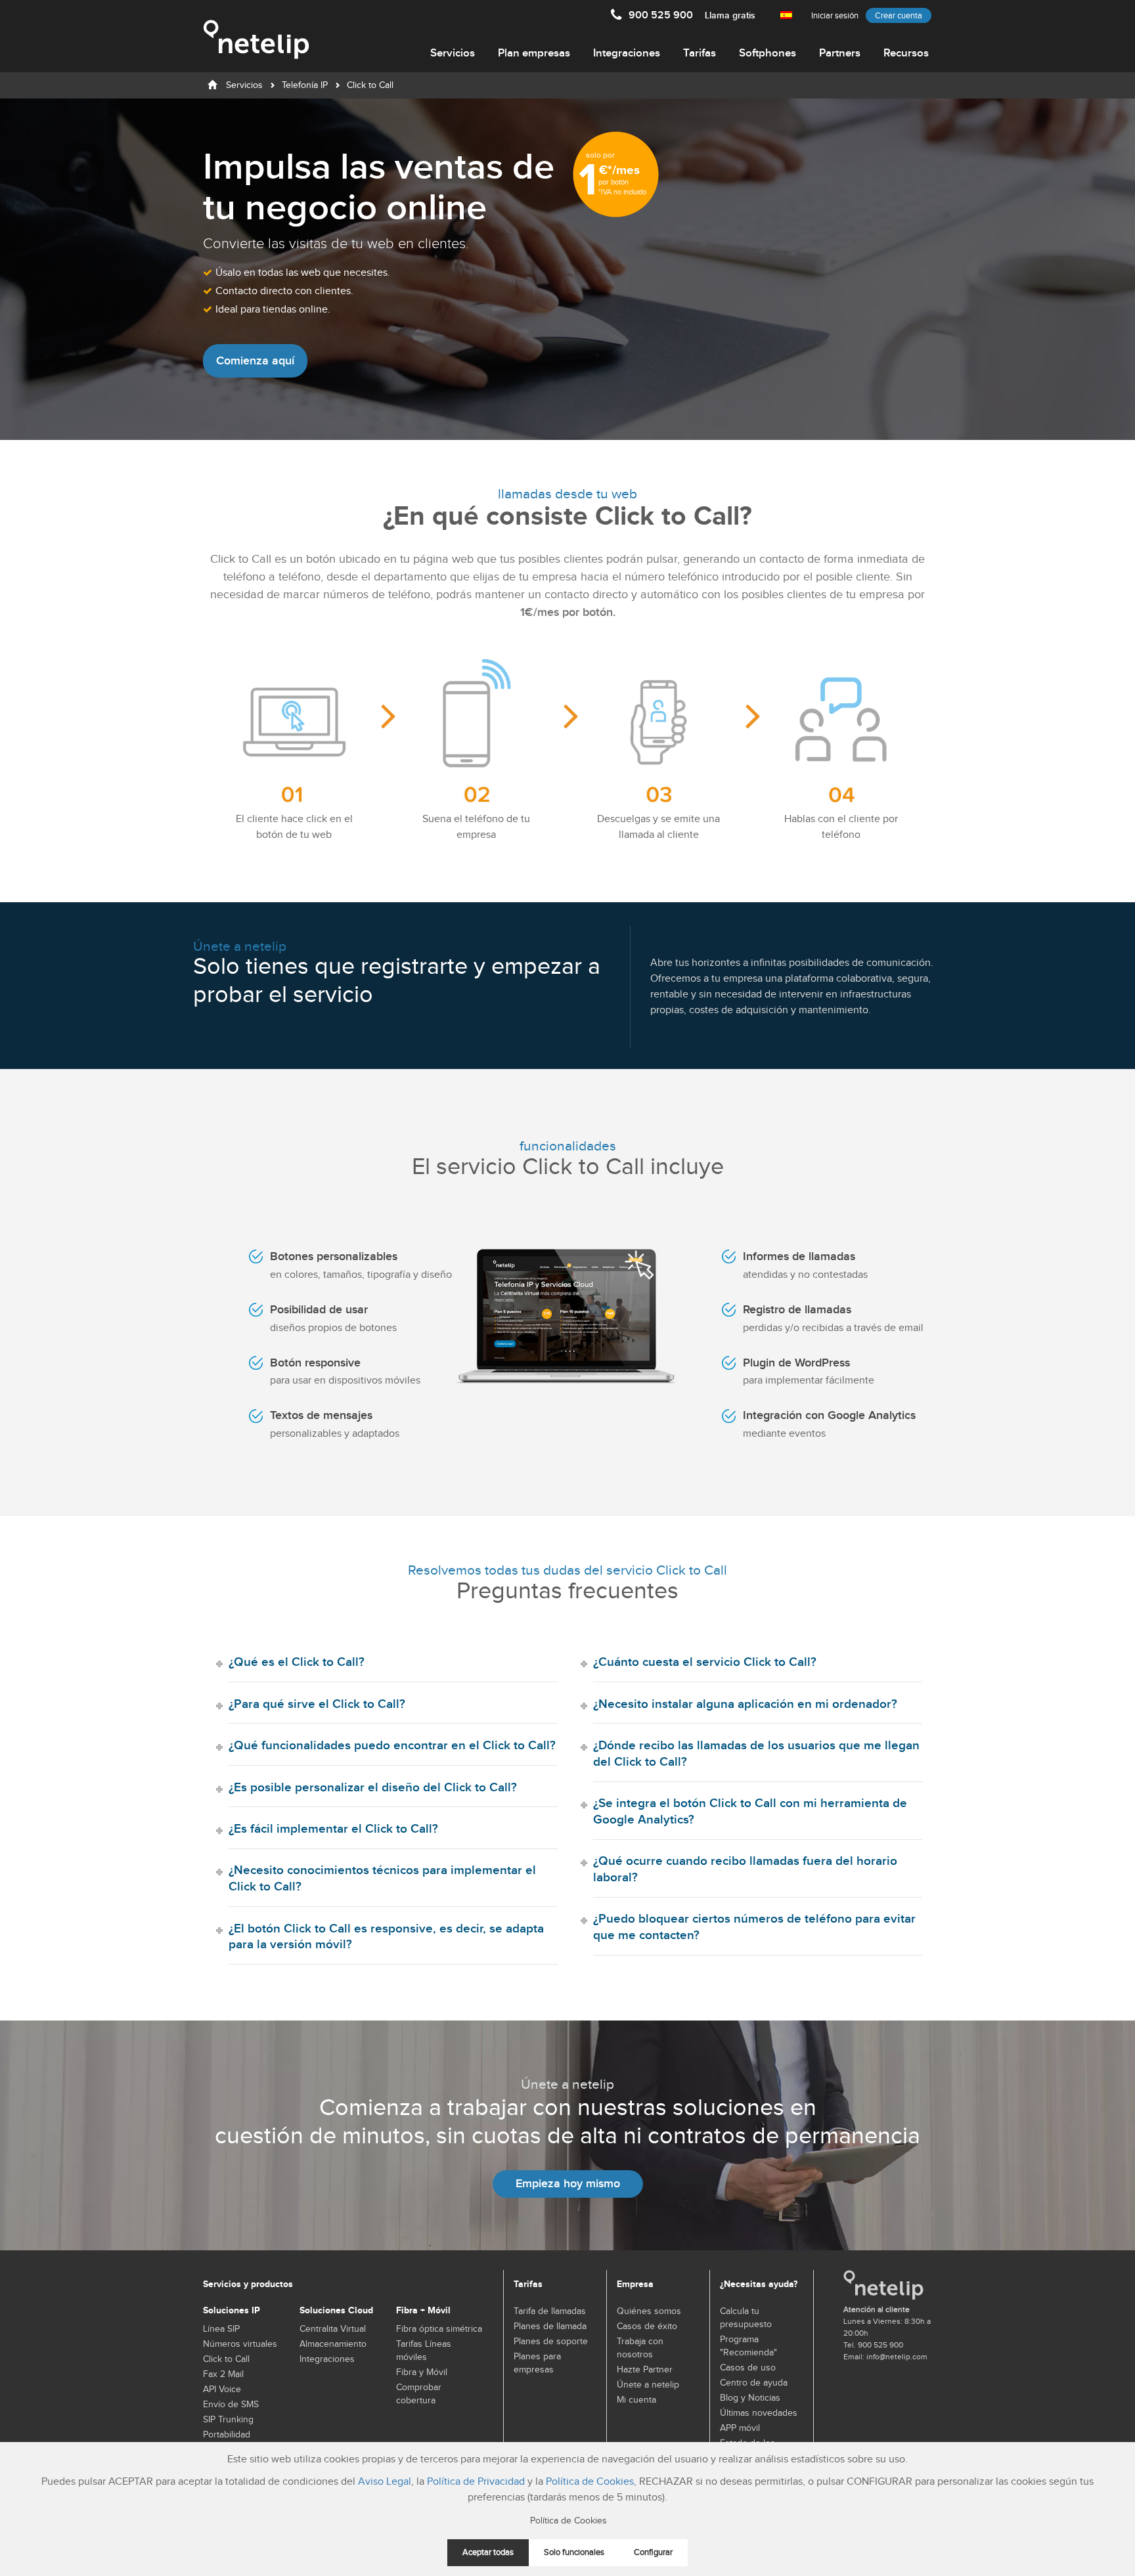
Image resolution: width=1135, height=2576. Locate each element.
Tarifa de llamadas (550, 2311)
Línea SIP (221, 2329)
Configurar (653, 2553)
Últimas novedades (759, 2413)
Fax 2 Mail (223, 2374)
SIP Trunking (228, 2420)
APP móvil (740, 2428)
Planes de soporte (551, 2342)
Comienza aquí (255, 361)
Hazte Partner (645, 2370)
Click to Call (226, 2359)
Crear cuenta (899, 16)
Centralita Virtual (333, 2329)
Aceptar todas (488, 2553)
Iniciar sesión (835, 16)
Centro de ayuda (754, 2383)
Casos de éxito (647, 2326)
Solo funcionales (574, 2553)
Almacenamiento (333, 2344)
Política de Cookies (590, 2482)
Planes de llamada (550, 2326)
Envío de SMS (231, 2405)
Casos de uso (748, 2368)
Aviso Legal (385, 2482)
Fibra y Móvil (422, 2372)
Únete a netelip (648, 2385)
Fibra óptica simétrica (439, 2329)
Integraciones (627, 53)
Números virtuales (240, 2344)
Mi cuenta (636, 2400)
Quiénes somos (649, 2311)
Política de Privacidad (476, 2482)
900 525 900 (692, 15)
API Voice (222, 2390)
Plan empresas (534, 53)
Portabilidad (227, 2435)
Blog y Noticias (750, 2398)
